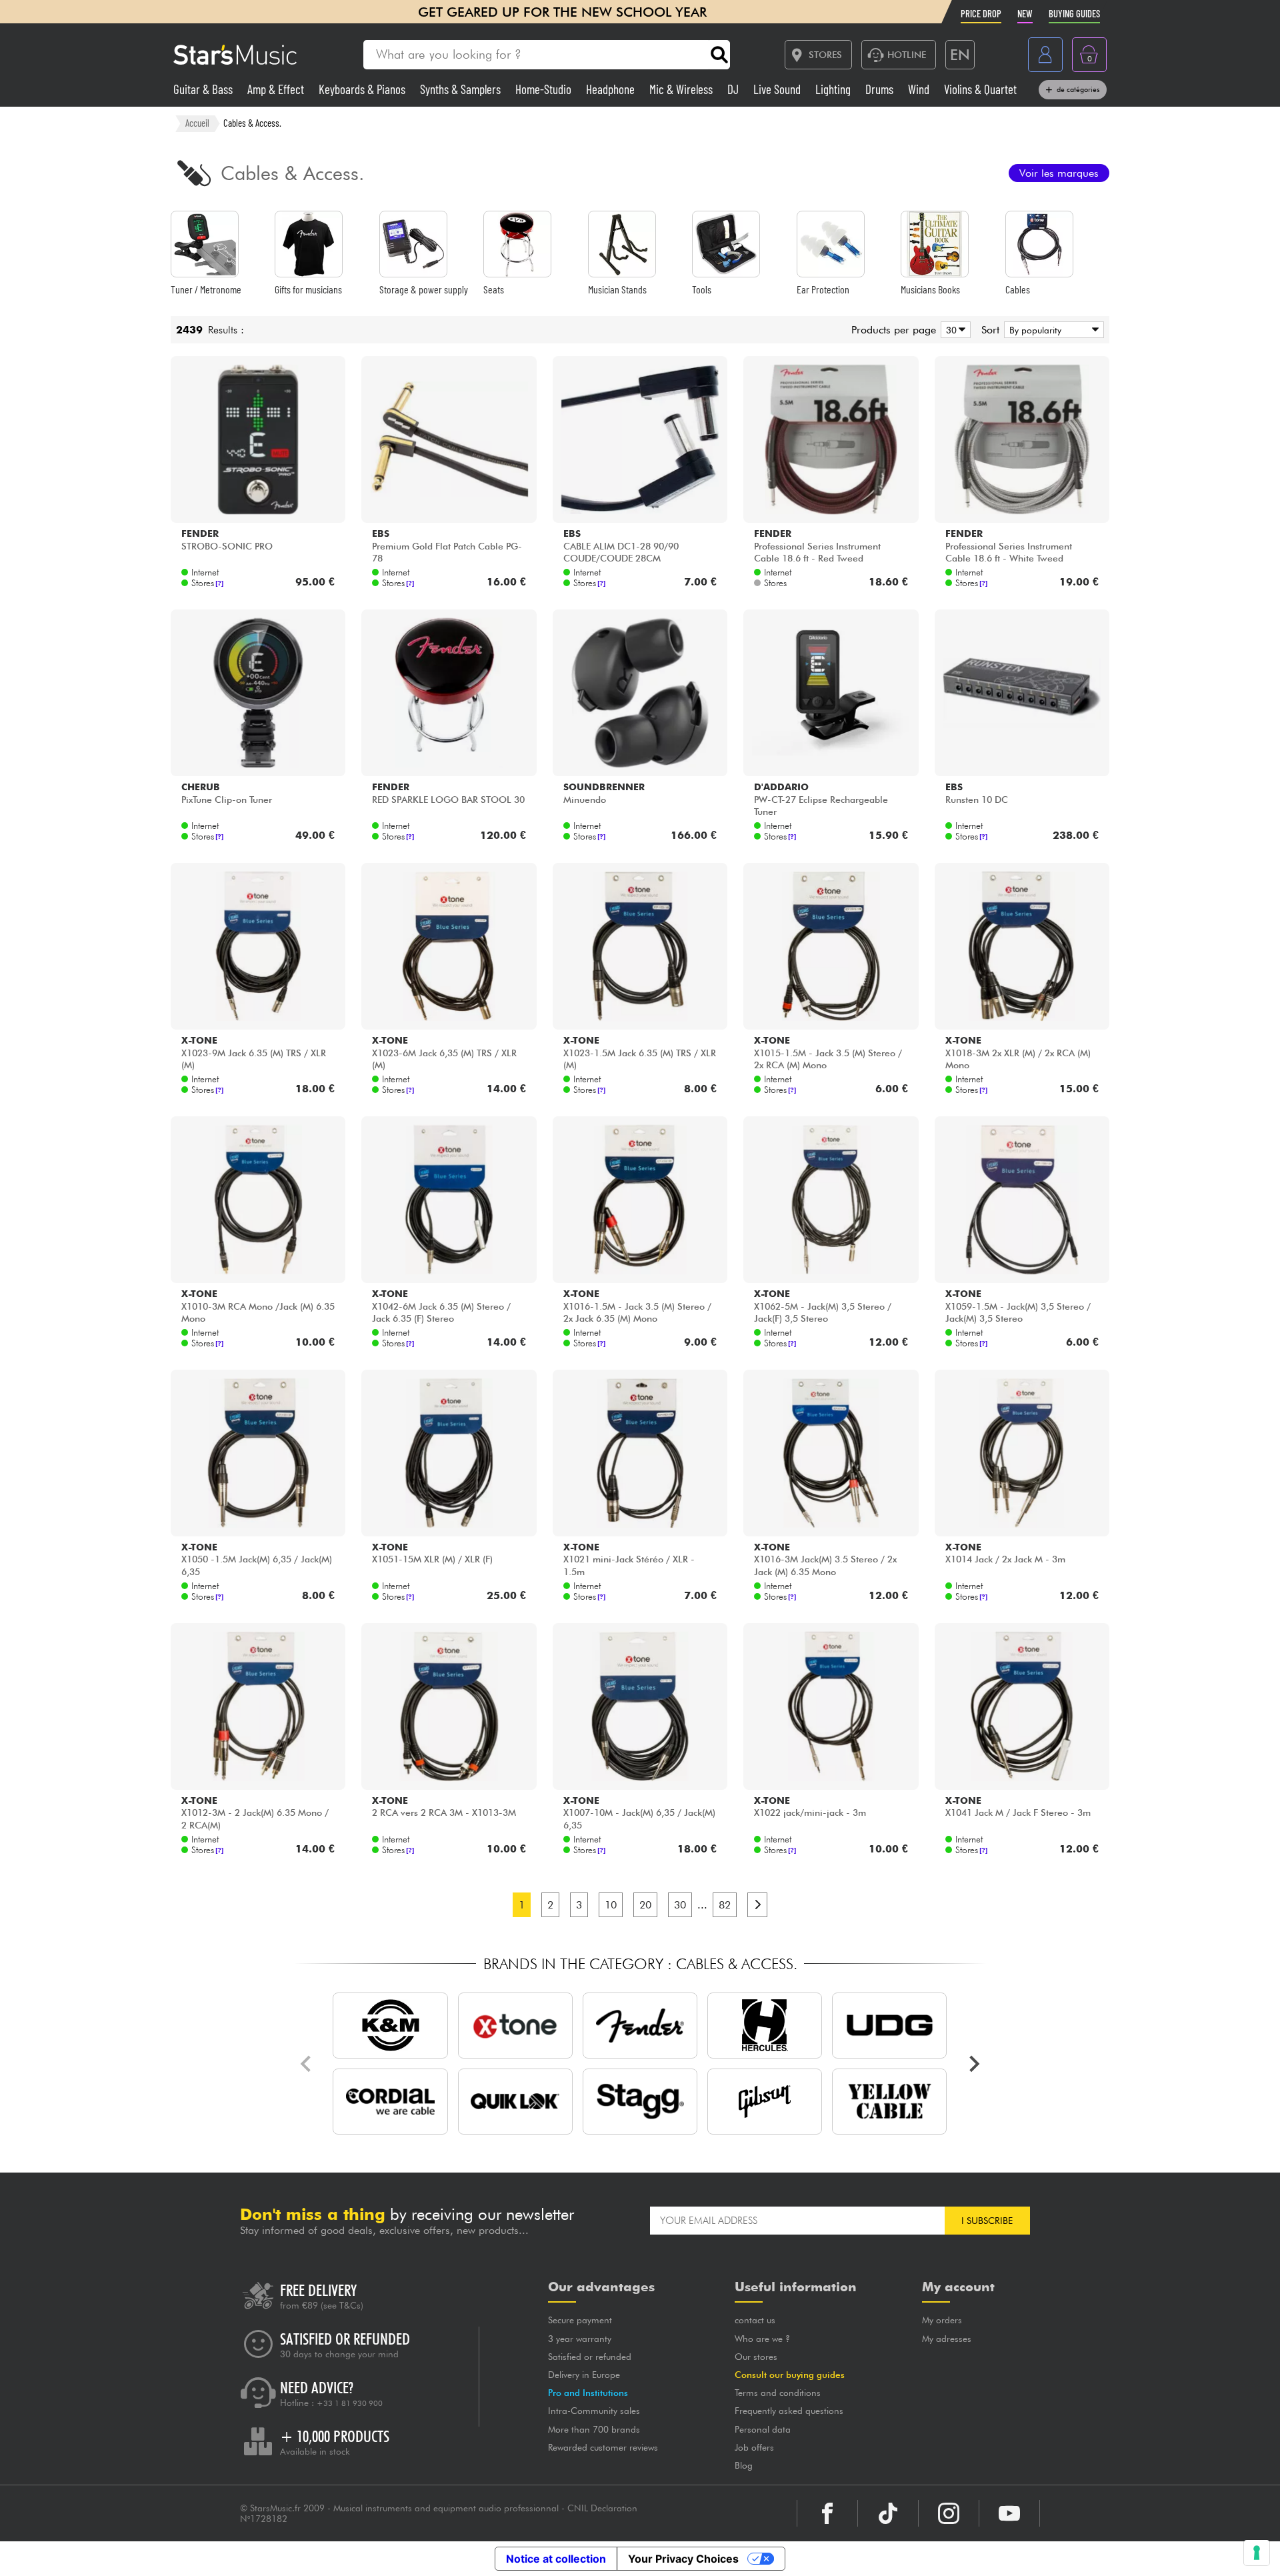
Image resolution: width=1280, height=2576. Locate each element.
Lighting (834, 89)
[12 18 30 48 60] (953, 330)
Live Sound (778, 89)
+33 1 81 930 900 (350, 2403)
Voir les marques (1059, 173)
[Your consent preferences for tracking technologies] (1257, 2553)
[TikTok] (888, 2513)
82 (725, 1905)
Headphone (612, 89)
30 (680, 1905)
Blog (744, 2465)
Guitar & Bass (204, 89)
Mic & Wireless (682, 89)
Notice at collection (556, 2559)
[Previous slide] (307, 2064)
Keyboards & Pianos (363, 89)
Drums (881, 89)
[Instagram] (949, 2513)
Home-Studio (545, 89)
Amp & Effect (277, 89)
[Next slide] (973, 2064)
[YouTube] (1009, 2513)
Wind (920, 89)
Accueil (197, 123)
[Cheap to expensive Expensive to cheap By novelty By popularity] (1052, 330)
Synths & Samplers (462, 89)
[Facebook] (827, 2513)
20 (645, 1905)
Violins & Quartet (980, 89)
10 (611, 1905)
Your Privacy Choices (683, 2559)
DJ (734, 89)
